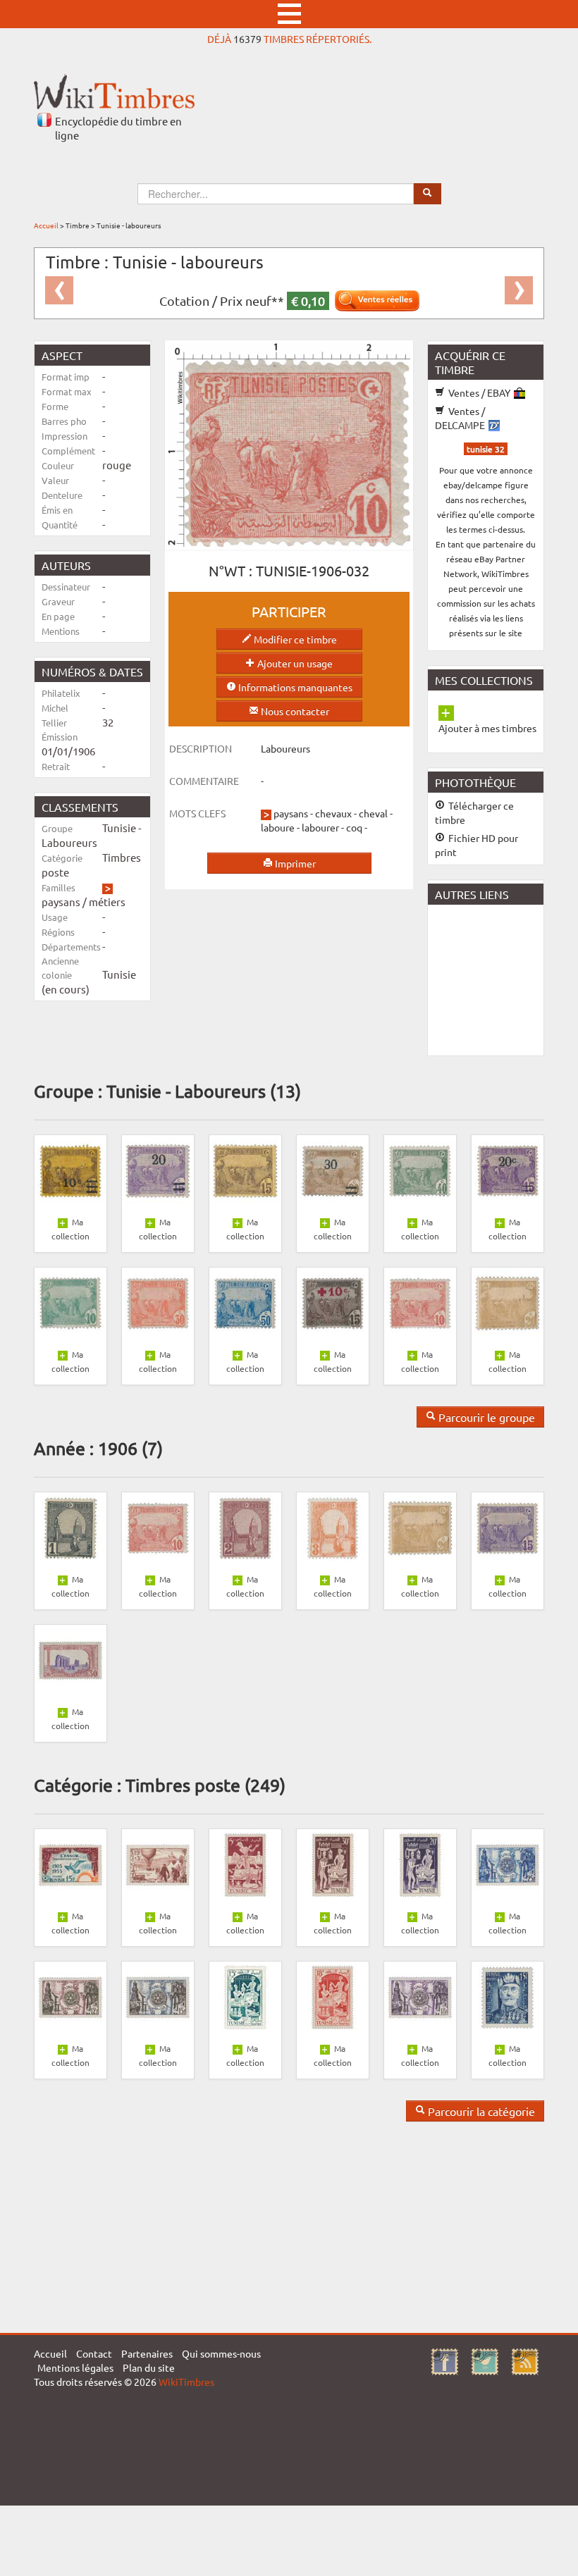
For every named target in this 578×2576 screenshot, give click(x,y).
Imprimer (294, 863)
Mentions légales (75, 2367)
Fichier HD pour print (476, 845)
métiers (107, 902)
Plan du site (149, 2367)
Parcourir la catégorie (480, 2111)
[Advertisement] (503, 979)
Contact (94, 2353)
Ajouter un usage (294, 663)
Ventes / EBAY (479, 392)
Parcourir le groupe (485, 1417)
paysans (61, 902)
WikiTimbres (186, 2382)
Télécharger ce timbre (474, 812)
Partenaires (147, 2353)
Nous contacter (294, 711)
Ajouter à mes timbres (487, 728)
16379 (247, 39)
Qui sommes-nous (221, 2353)
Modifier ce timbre (294, 639)
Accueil (46, 225)
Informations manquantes (294, 687)
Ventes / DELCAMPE (461, 418)
